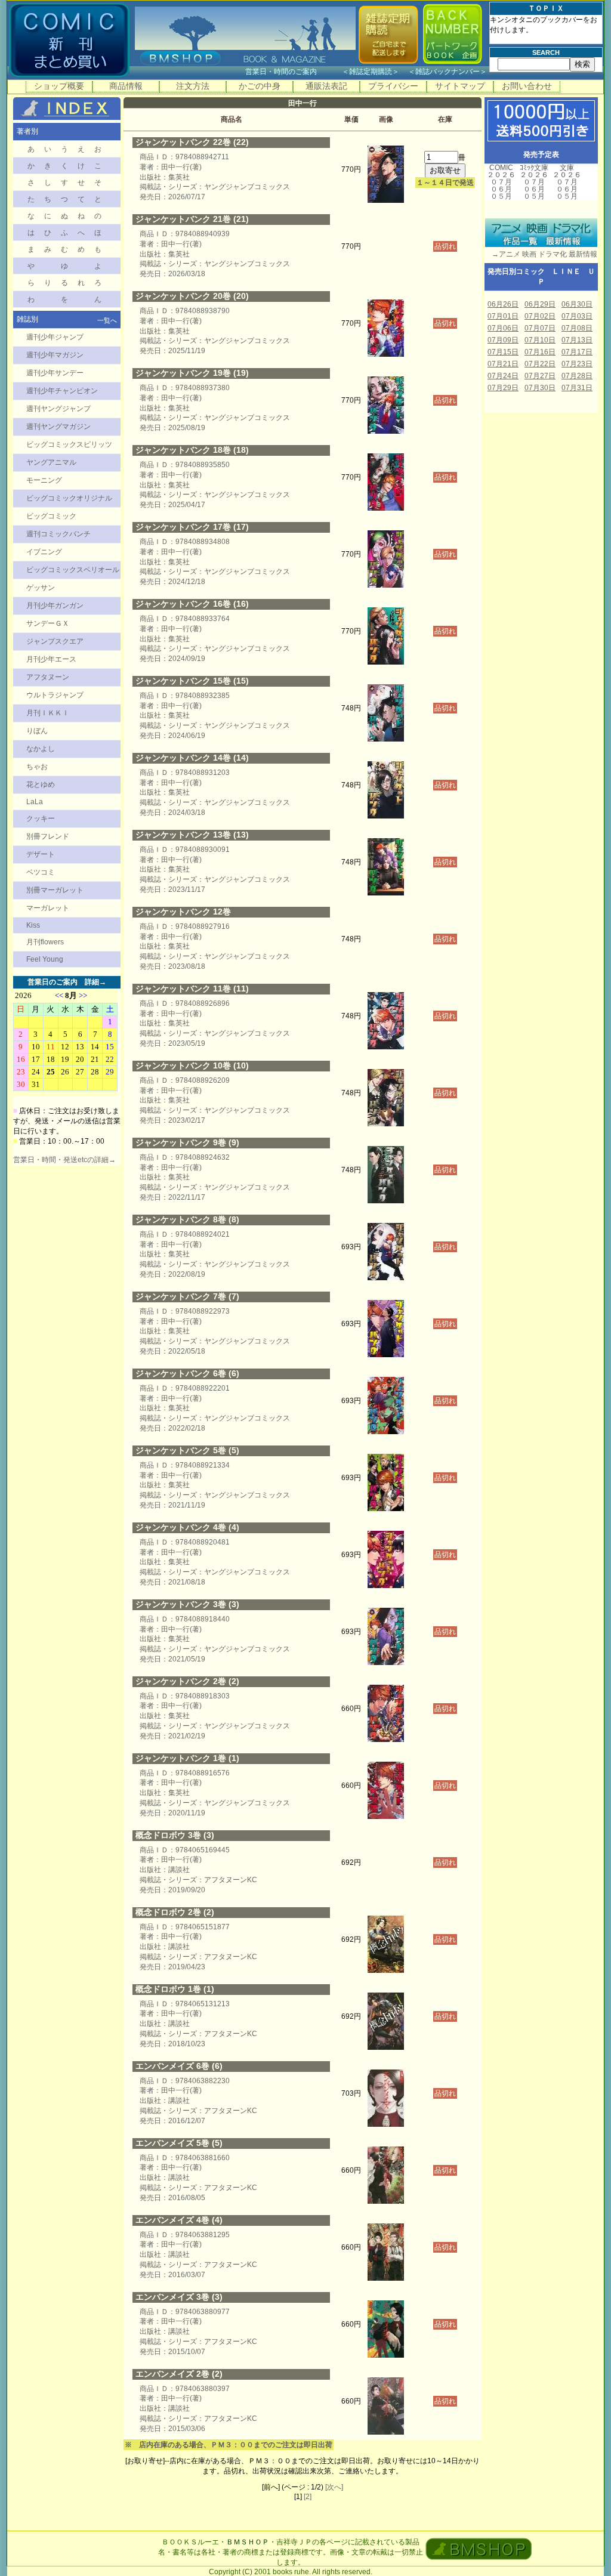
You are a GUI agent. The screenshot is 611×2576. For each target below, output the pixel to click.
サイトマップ (460, 86)
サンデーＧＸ (48, 623)
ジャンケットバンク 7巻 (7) (187, 1296)
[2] (308, 2497)
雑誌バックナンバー (448, 72)
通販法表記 (326, 86)
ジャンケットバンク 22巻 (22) (192, 142)
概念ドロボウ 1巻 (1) (175, 1989)
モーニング (44, 480)
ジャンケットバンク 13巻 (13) (192, 835)
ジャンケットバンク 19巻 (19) (192, 373)
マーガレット (48, 908)
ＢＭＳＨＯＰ (248, 2542)
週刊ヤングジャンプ (58, 409)
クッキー (41, 818)
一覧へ (107, 320)
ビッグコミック (51, 516)
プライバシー (393, 86)
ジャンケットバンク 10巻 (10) (192, 1065)
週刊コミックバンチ (58, 534)
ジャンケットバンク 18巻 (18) (192, 450)
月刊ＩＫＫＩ (48, 713)
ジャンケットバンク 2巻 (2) (187, 1681)
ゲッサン (41, 588)
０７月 (501, 182)
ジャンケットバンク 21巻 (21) (192, 219)
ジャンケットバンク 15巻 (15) (192, 681)
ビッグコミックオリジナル (69, 498)
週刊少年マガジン (55, 355)
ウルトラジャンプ (55, 695)
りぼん (37, 731)
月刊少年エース (51, 659)
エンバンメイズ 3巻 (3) (179, 2297)
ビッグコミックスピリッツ (69, 444)
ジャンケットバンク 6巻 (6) (187, 1373)
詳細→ (95, 982)
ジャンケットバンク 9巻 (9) (187, 1142)
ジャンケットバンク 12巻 (183, 912)
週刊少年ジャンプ (55, 337)
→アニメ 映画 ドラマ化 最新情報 (541, 254)
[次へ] (334, 2487)
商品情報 (126, 86)
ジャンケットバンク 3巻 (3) (187, 1604)
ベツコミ (41, 872)
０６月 (501, 189)
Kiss (33, 925)
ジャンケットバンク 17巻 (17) (192, 527)
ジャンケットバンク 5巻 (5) (187, 1450)
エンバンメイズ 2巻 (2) (179, 2374)
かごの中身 (260, 86)
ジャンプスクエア (55, 641)
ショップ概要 (59, 86)
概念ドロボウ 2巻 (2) (175, 1912)
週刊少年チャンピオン (62, 391)
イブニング (44, 552)
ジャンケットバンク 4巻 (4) (187, 1527)
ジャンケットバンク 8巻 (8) (187, 1219)
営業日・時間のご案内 (293, 72)
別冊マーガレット (55, 890)
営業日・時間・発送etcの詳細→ (64, 1160)
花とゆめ (41, 784)
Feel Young (45, 959)
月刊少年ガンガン (55, 606)
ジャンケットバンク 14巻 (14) (192, 758)
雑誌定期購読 (371, 72)
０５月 (501, 196)
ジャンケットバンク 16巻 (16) (192, 604)
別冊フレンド (48, 836)
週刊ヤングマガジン (58, 427)
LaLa (35, 802)
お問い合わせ (527, 86)
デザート (41, 854)
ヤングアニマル (51, 462)
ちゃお (37, 767)
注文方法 (193, 86)
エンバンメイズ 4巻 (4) (179, 2220)
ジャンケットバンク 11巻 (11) (192, 989)
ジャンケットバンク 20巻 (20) (192, 296)
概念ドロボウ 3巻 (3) (175, 1835)
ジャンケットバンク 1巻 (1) (187, 1758)
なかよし (41, 749)
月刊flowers (45, 942)
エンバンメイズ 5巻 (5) (179, 2143)
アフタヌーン (48, 677)
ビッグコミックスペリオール (73, 570)
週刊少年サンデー (55, 373)
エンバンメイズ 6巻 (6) (179, 2066)
